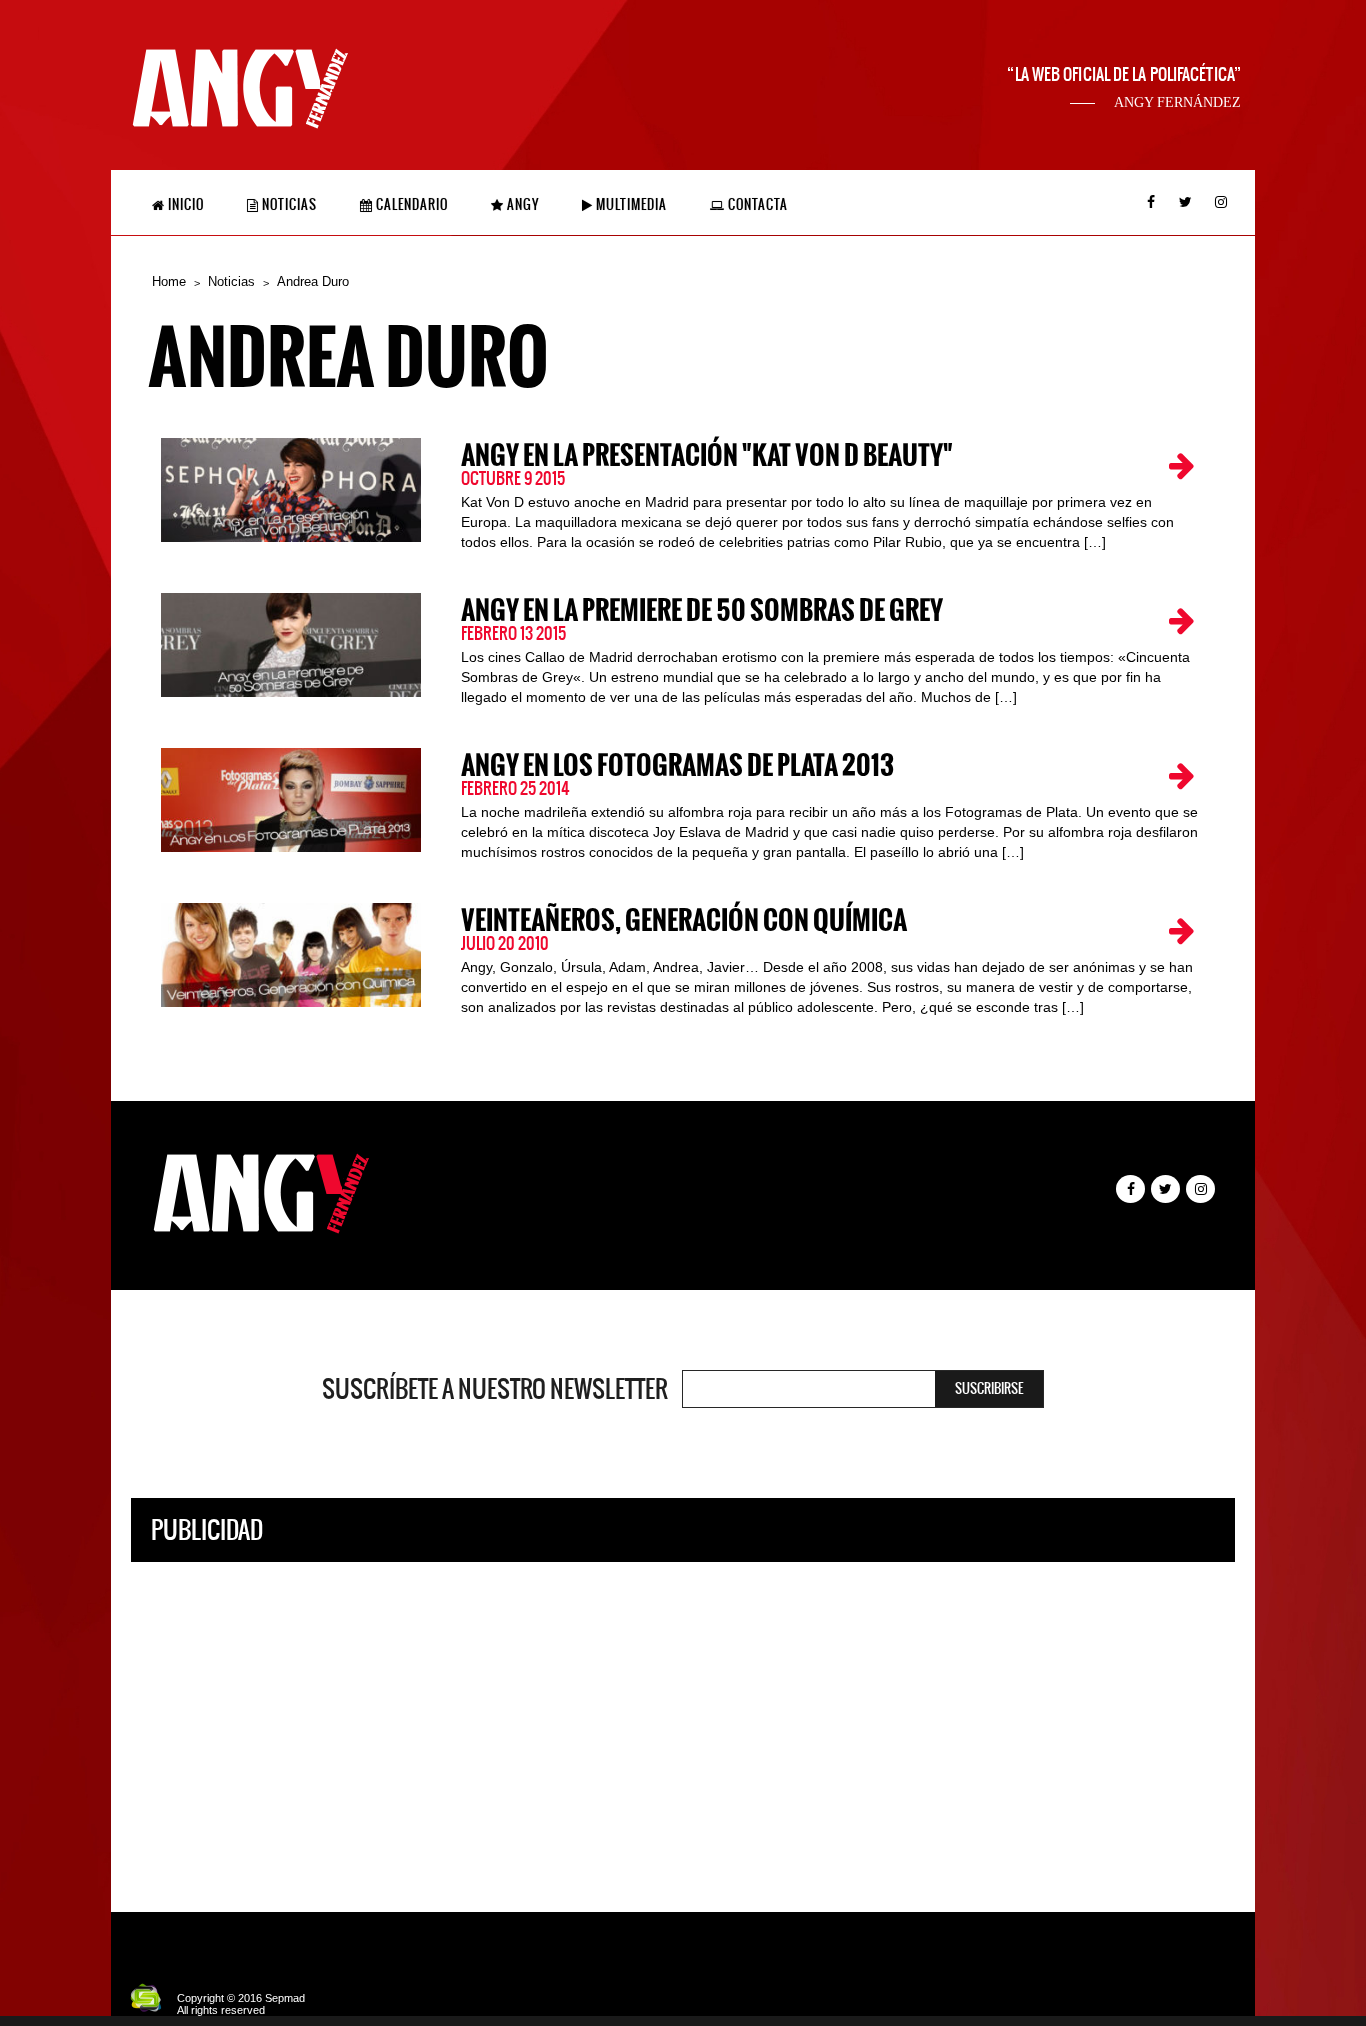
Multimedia (630, 204)
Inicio (184, 204)
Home (169, 281)
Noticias (288, 204)
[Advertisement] (683, 1722)
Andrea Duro (313, 281)
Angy (521, 204)
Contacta (756, 204)
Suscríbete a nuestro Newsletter (495, 1389)
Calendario (410, 204)
